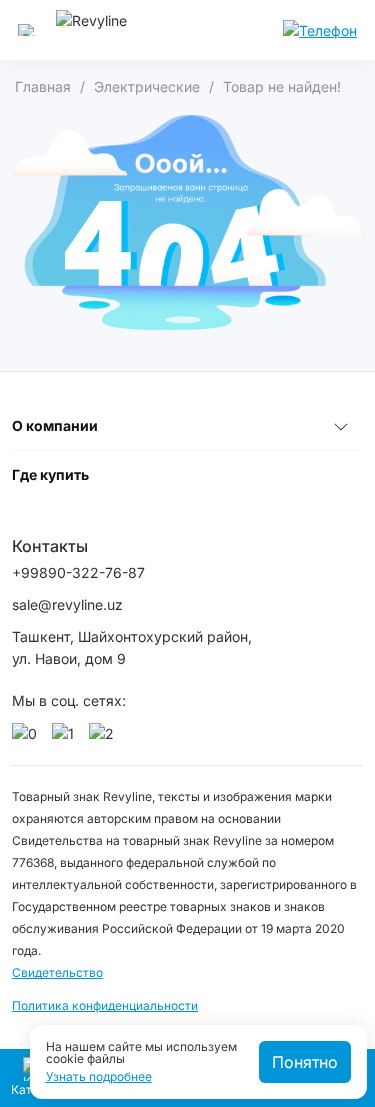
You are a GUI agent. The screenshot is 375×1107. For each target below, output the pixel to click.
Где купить (50, 474)
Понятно (305, 1062)
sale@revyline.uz (67, 604)
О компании (55, 425)
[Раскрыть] (341, 426)
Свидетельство (57, 972)
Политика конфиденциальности (105, 1005)
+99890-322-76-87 (78, 572)
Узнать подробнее (99, 1077)
